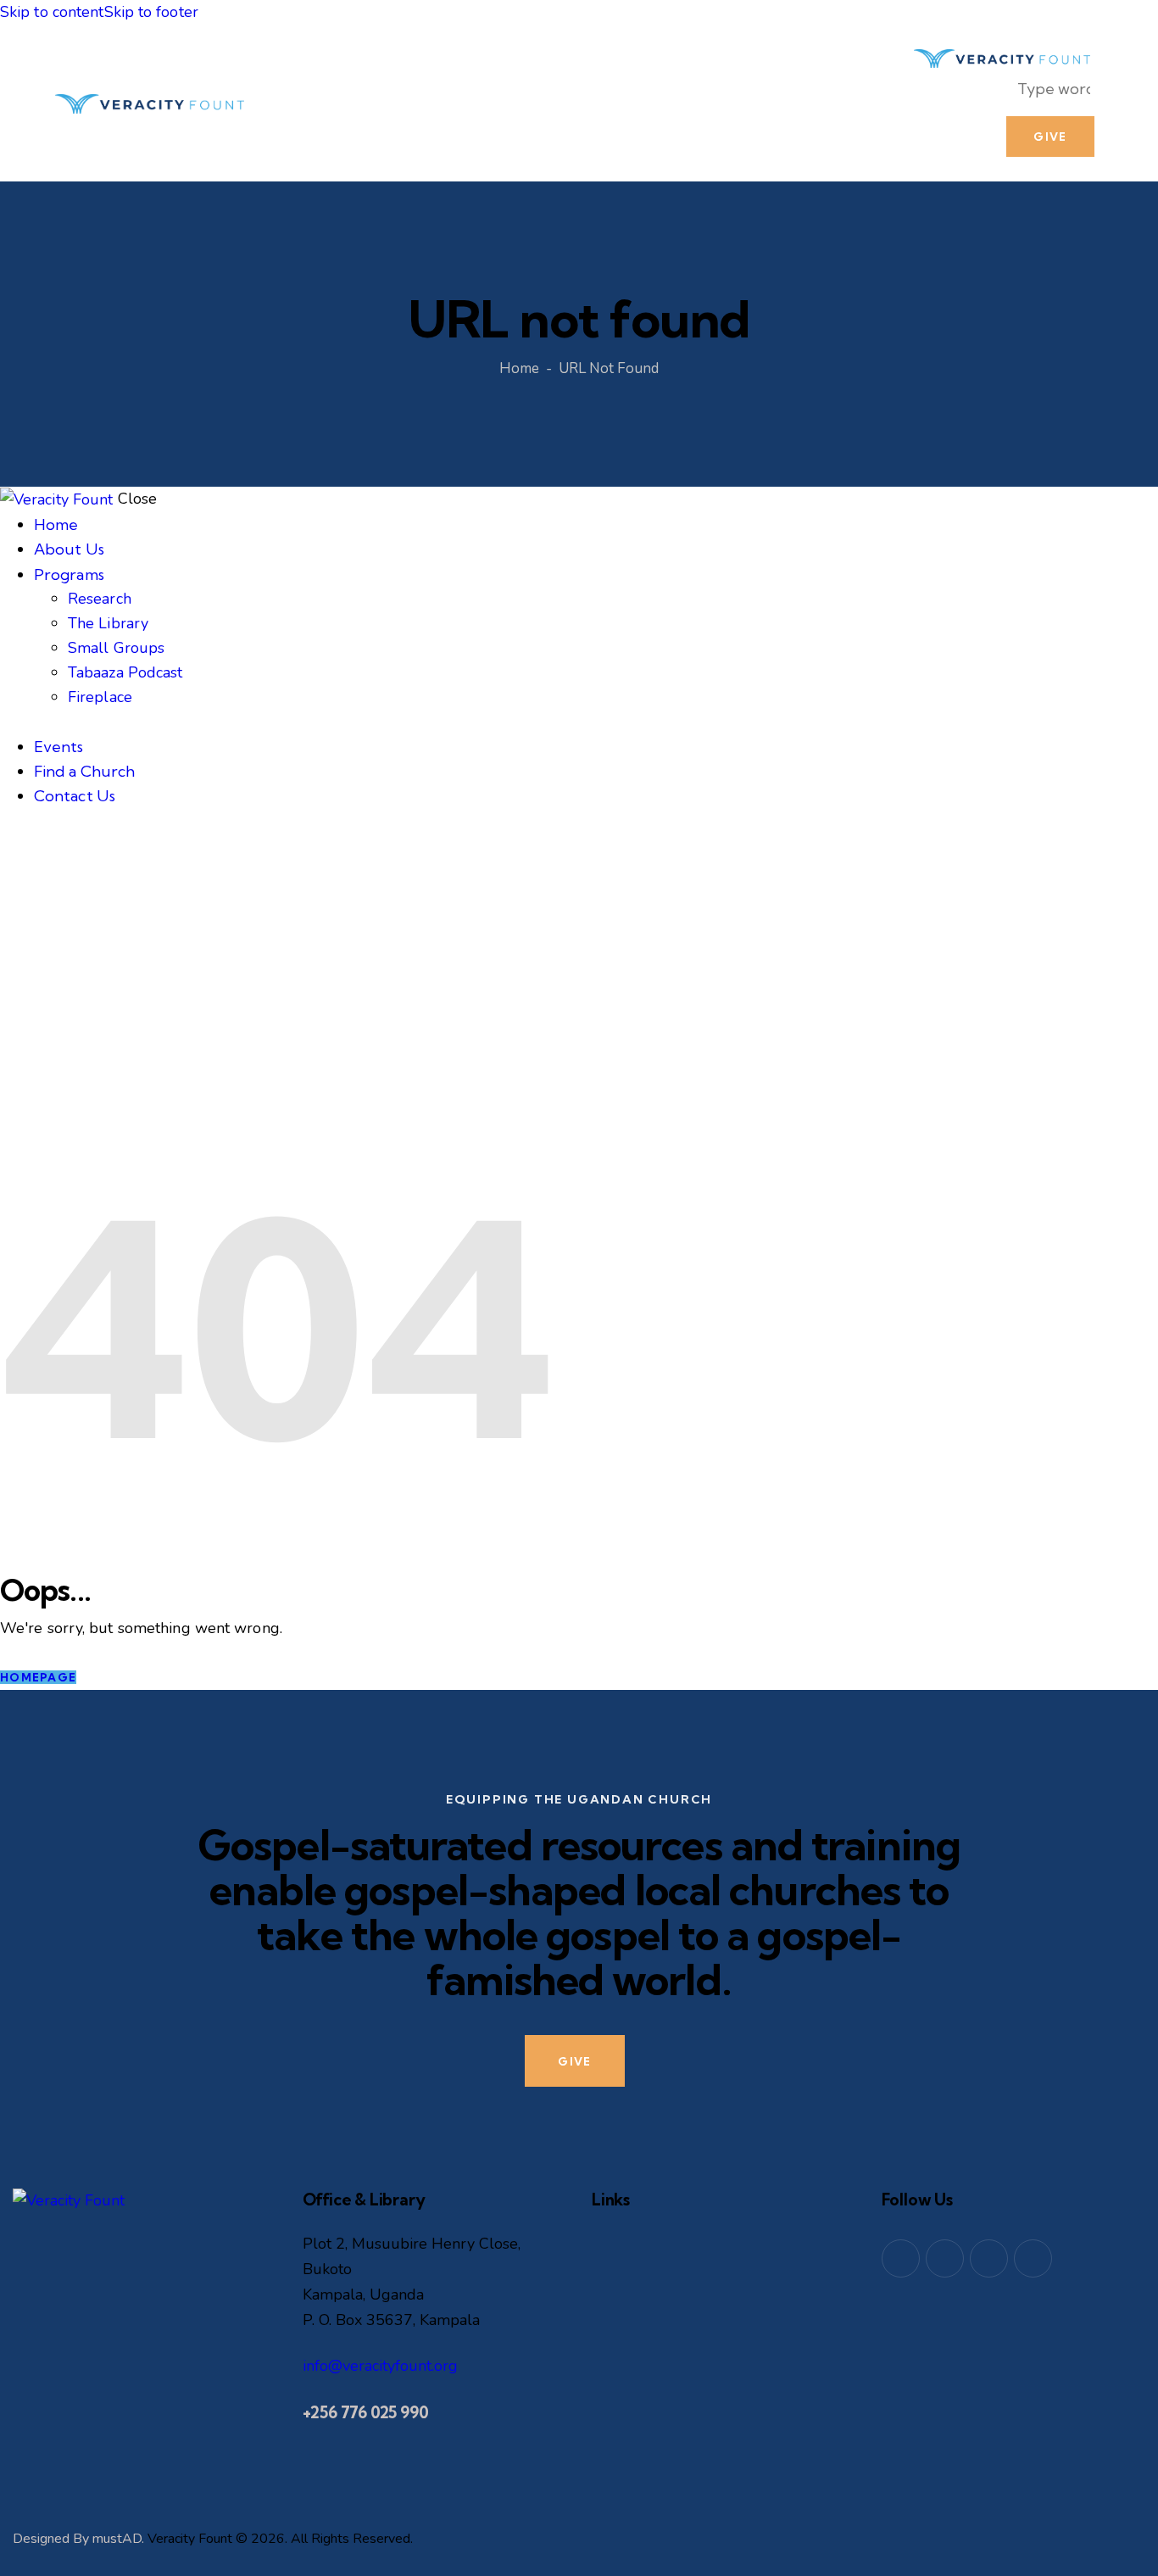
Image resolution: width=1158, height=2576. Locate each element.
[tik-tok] (1033, 2258)
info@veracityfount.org (380, 2366)
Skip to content (52, 12)
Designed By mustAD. (78, 2539)
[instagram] (989, 2258)
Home (519, 369)
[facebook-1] (901, 2258)
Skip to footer (151, 12)
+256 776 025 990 (366, 2412)
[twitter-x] (945, 2258)
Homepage (38, 1677)
